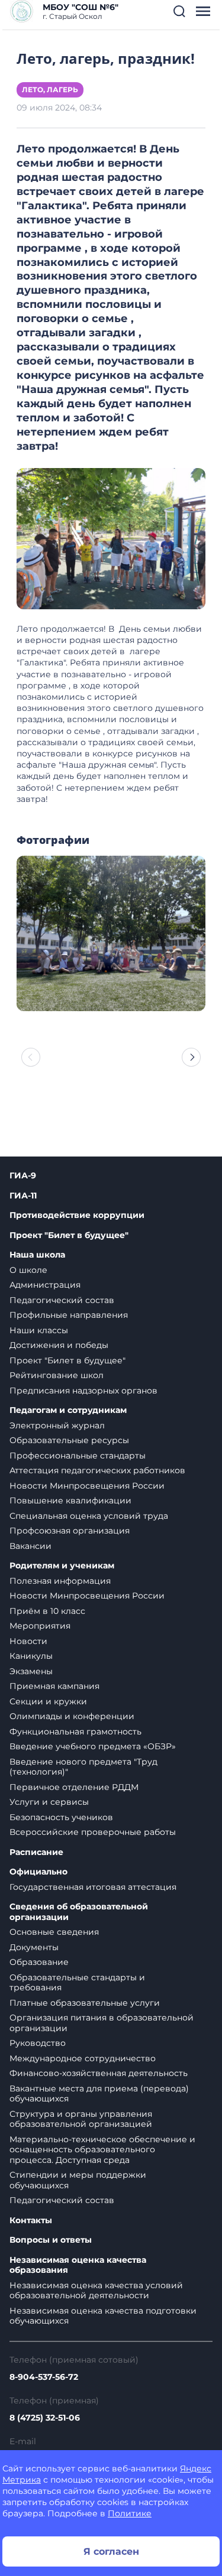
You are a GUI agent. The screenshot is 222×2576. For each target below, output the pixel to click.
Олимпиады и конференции (72, 1716)
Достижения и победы (59, 1345)
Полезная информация (60, 1581)
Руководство (38, 2043)
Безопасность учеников (61, 1817)
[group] (111, 933)
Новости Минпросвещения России (87, 1486)
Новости (28, 1641)
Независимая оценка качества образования (78, 2265)
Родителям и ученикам (62, 1566)
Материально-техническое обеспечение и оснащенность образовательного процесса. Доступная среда (102, 2150)
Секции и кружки (48, 1701)
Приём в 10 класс (47, 1611)
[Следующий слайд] (191, 1057)
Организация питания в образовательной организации (102, 2023)
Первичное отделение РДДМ (74, 1787)
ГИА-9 (23, 1176)
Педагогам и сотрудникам (68, 1410)
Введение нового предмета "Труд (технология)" (83, 1767)
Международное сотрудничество (83, 2058)
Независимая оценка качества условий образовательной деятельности (96, 2291)
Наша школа (37, 1255)
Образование (39, 1962)
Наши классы (39, 1330)
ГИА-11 (23, 1196)
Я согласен (111, 2551)
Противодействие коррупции (77, 1215)
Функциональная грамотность (75, 1732)
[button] (179, 11)
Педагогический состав (62, 1300)
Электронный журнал (57, 1425)
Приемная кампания (54, 1686)
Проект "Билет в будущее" (69, 1235)
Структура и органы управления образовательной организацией (81, 2119)
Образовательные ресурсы (69, 1440)
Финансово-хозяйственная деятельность (99, 2073)
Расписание (36, 1852)
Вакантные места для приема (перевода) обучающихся (99, 2094)
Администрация (45, 1285)
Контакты (31, 2221)
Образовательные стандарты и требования (77, 1983)
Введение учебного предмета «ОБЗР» (93, 1746)
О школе (28, 1270)
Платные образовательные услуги (85, 2003)
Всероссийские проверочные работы (93, 1832)
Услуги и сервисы (49, 1802)
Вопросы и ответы (51, 2240)
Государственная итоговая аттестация (93, 1887)
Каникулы (31, 1656)
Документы (34, 1947)
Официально (38, 1872)
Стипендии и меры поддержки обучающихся (78, 2180)
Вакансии (30, 1546)
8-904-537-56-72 (44, 2377)
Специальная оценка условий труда (89, 1516)
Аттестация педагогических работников (97, 1470)
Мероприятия (40, 1626)
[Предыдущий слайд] (31, 1057)
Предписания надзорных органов (83, 1391)
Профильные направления (69, 1315)
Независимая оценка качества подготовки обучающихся (103, 2316)
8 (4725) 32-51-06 (45, 2418)
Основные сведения (54, 1932)
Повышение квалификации (70, 1500)
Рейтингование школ (57, 1375)
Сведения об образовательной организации (79, 1912)
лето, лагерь (50, 90)
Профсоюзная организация (70, 1531)
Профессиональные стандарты (78, 1456)
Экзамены (31, 1671)
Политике (130, 2513)
